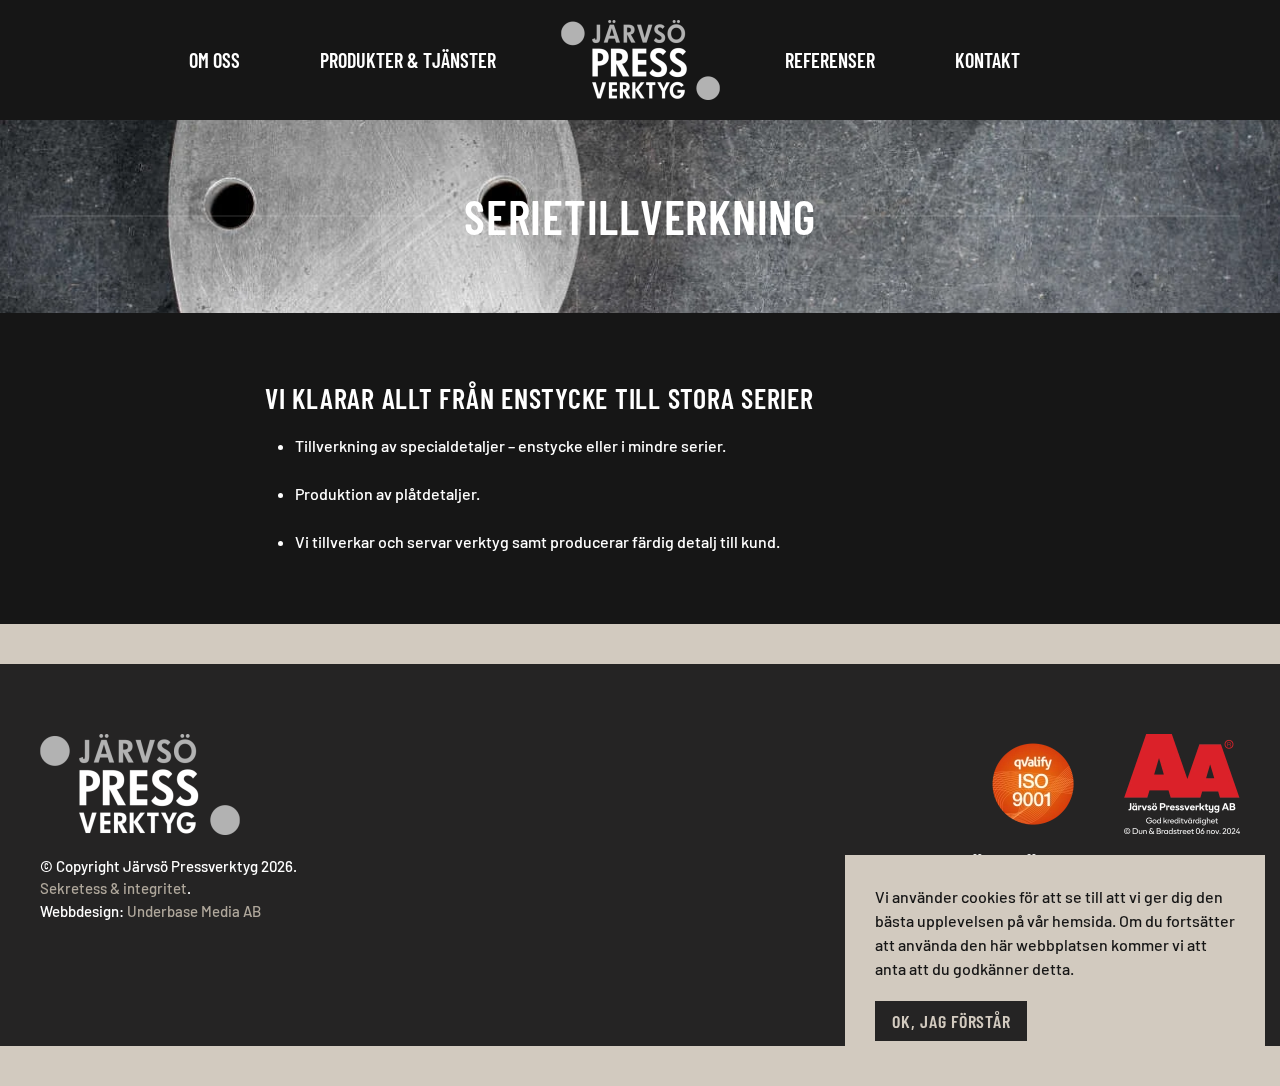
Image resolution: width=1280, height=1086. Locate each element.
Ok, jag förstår (951, 1021)
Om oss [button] (214, 60)
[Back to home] (640, 60)
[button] (1033, 784)
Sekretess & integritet (113, 888)
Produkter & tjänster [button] (408, 60)
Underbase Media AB (194, 911)
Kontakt (987, 60)
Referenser (830, 60)
